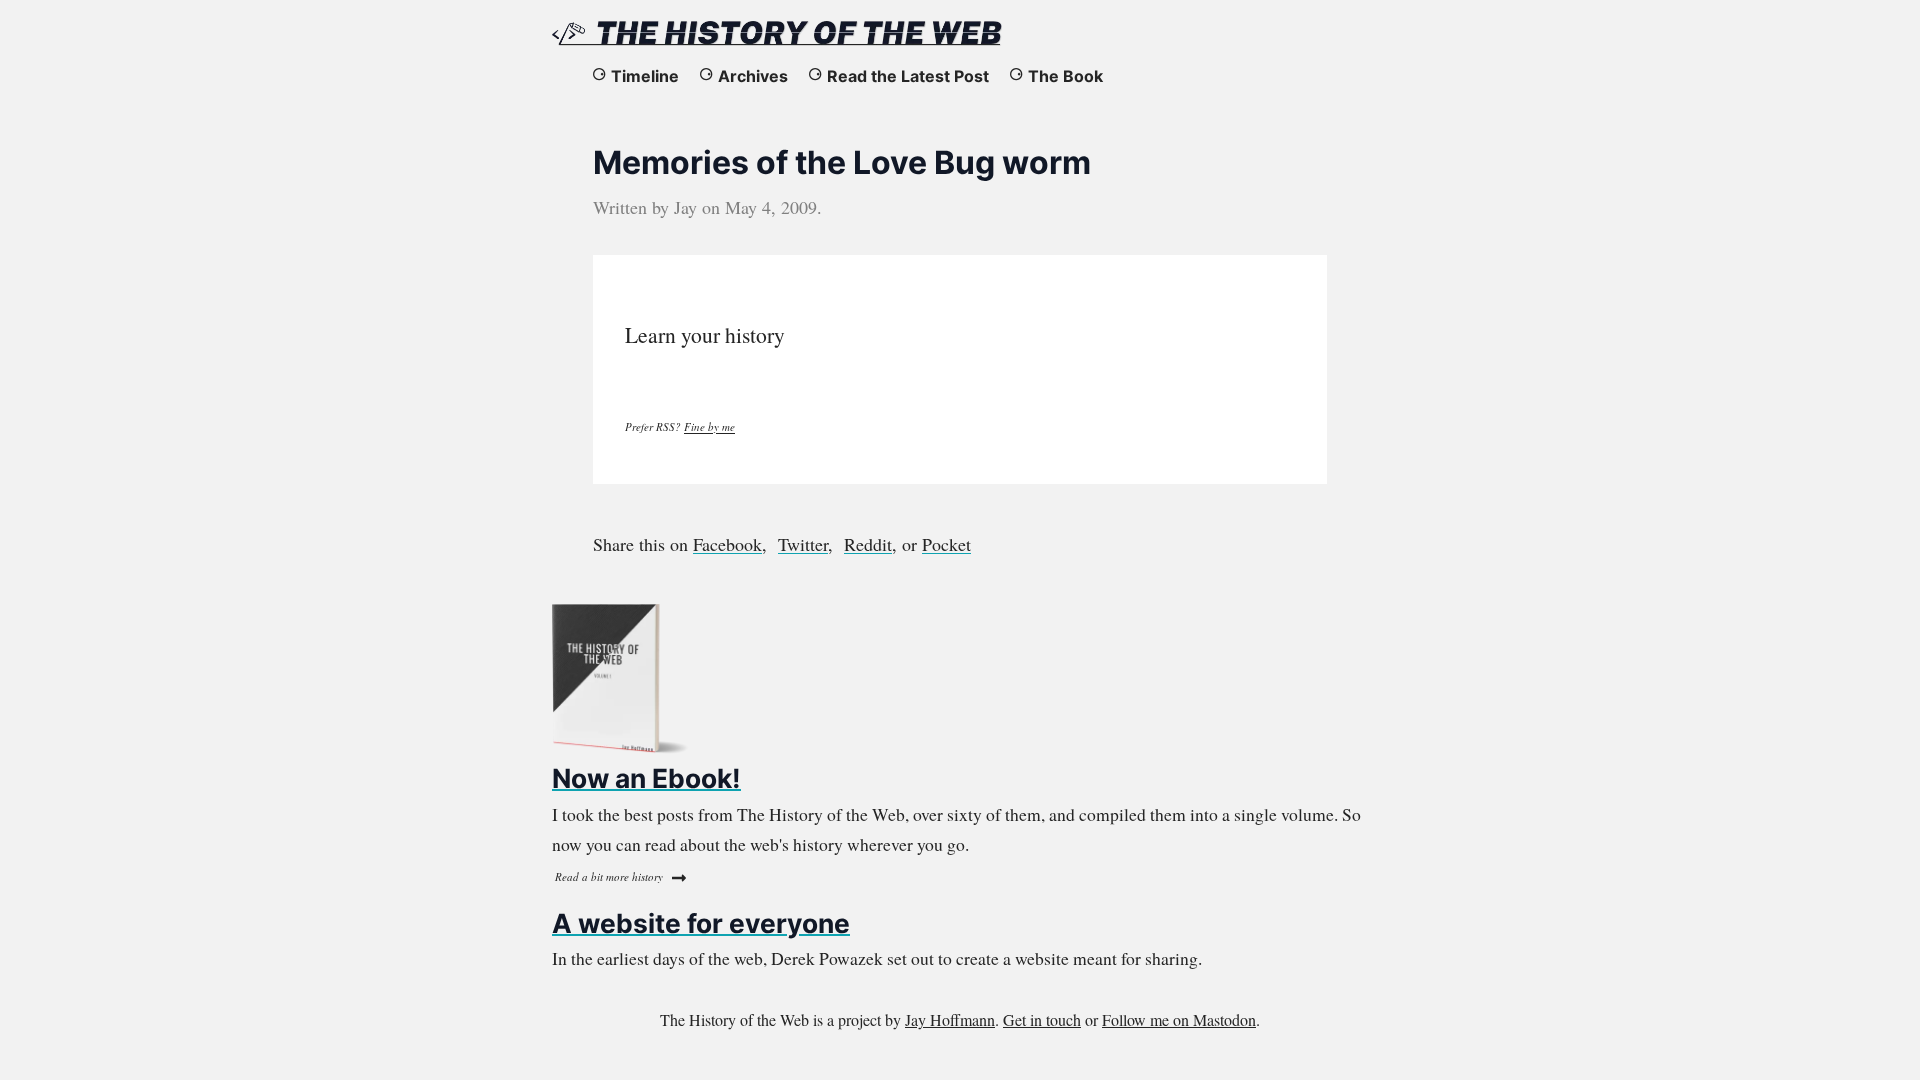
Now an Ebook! (646, 778)
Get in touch (1042, 1019)
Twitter (803, 544)
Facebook (727, 544)
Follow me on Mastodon (1179, 1019)
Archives (753, 76)
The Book (1065, 76)
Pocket (946, 544)
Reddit (868, 544)
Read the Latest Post (908, 76)
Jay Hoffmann (950, 1019)
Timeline (645, 76)
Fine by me (709, 426)
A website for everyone (701, 923)
